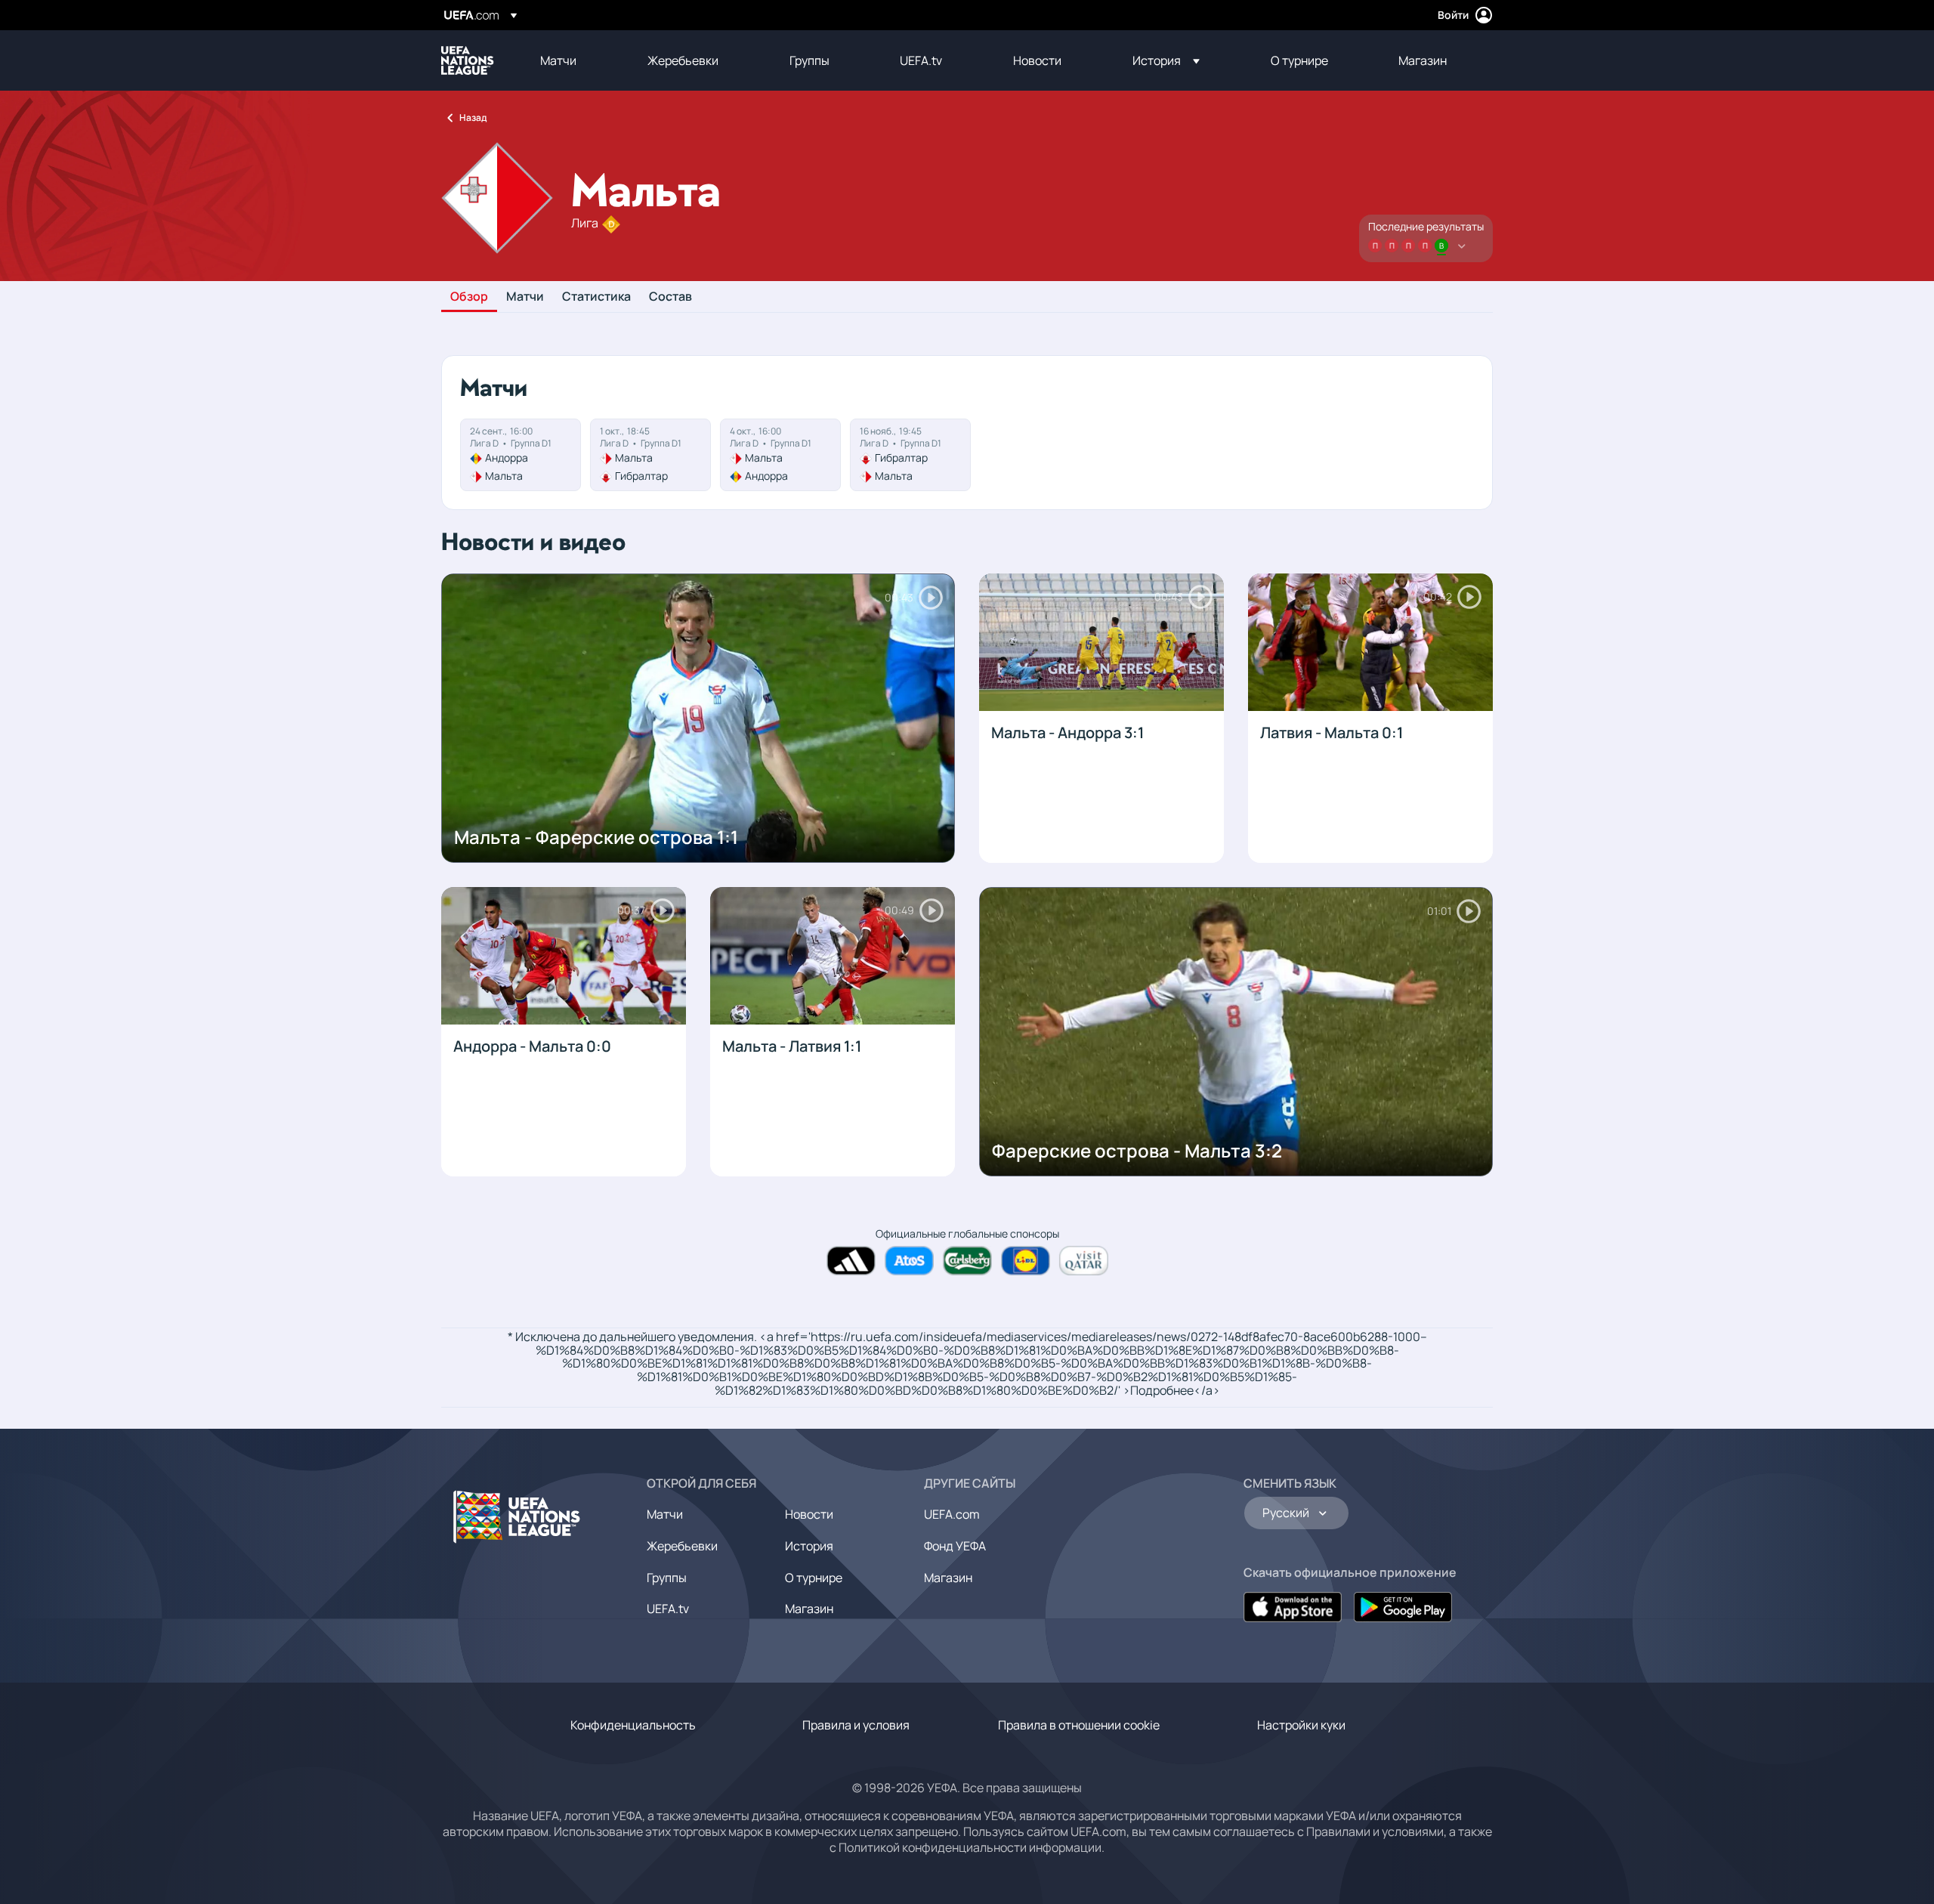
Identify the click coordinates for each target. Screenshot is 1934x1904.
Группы (667, 1578)
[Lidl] (1026, 1261)
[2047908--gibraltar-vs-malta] (910, 455)
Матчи (525, 297)
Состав (670, 297)
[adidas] (851, 1261)
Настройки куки (1301, 1725)
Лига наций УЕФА (468, 60)
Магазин (809, 1609)
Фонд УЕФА (955, 1546)
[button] (1166, 60)
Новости (809, 1514)
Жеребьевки (682, 1546)
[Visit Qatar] (1084, 1261)
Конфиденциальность (633, 1725)
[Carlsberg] (967, 1261)
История (809, 1546)
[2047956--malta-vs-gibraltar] (650, 455)
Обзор (469, 297)
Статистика (596, 297)
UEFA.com (952, 1514)
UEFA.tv (668, 1609)
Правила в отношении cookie (1079, 1725)
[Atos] (909, 1261)
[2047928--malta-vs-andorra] (780, 455)
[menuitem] (575, 60)
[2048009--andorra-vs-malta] (521, 455)
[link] (558, 60)
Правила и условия (856, 1725)
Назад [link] (473, 117)
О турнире (814, 1578)
